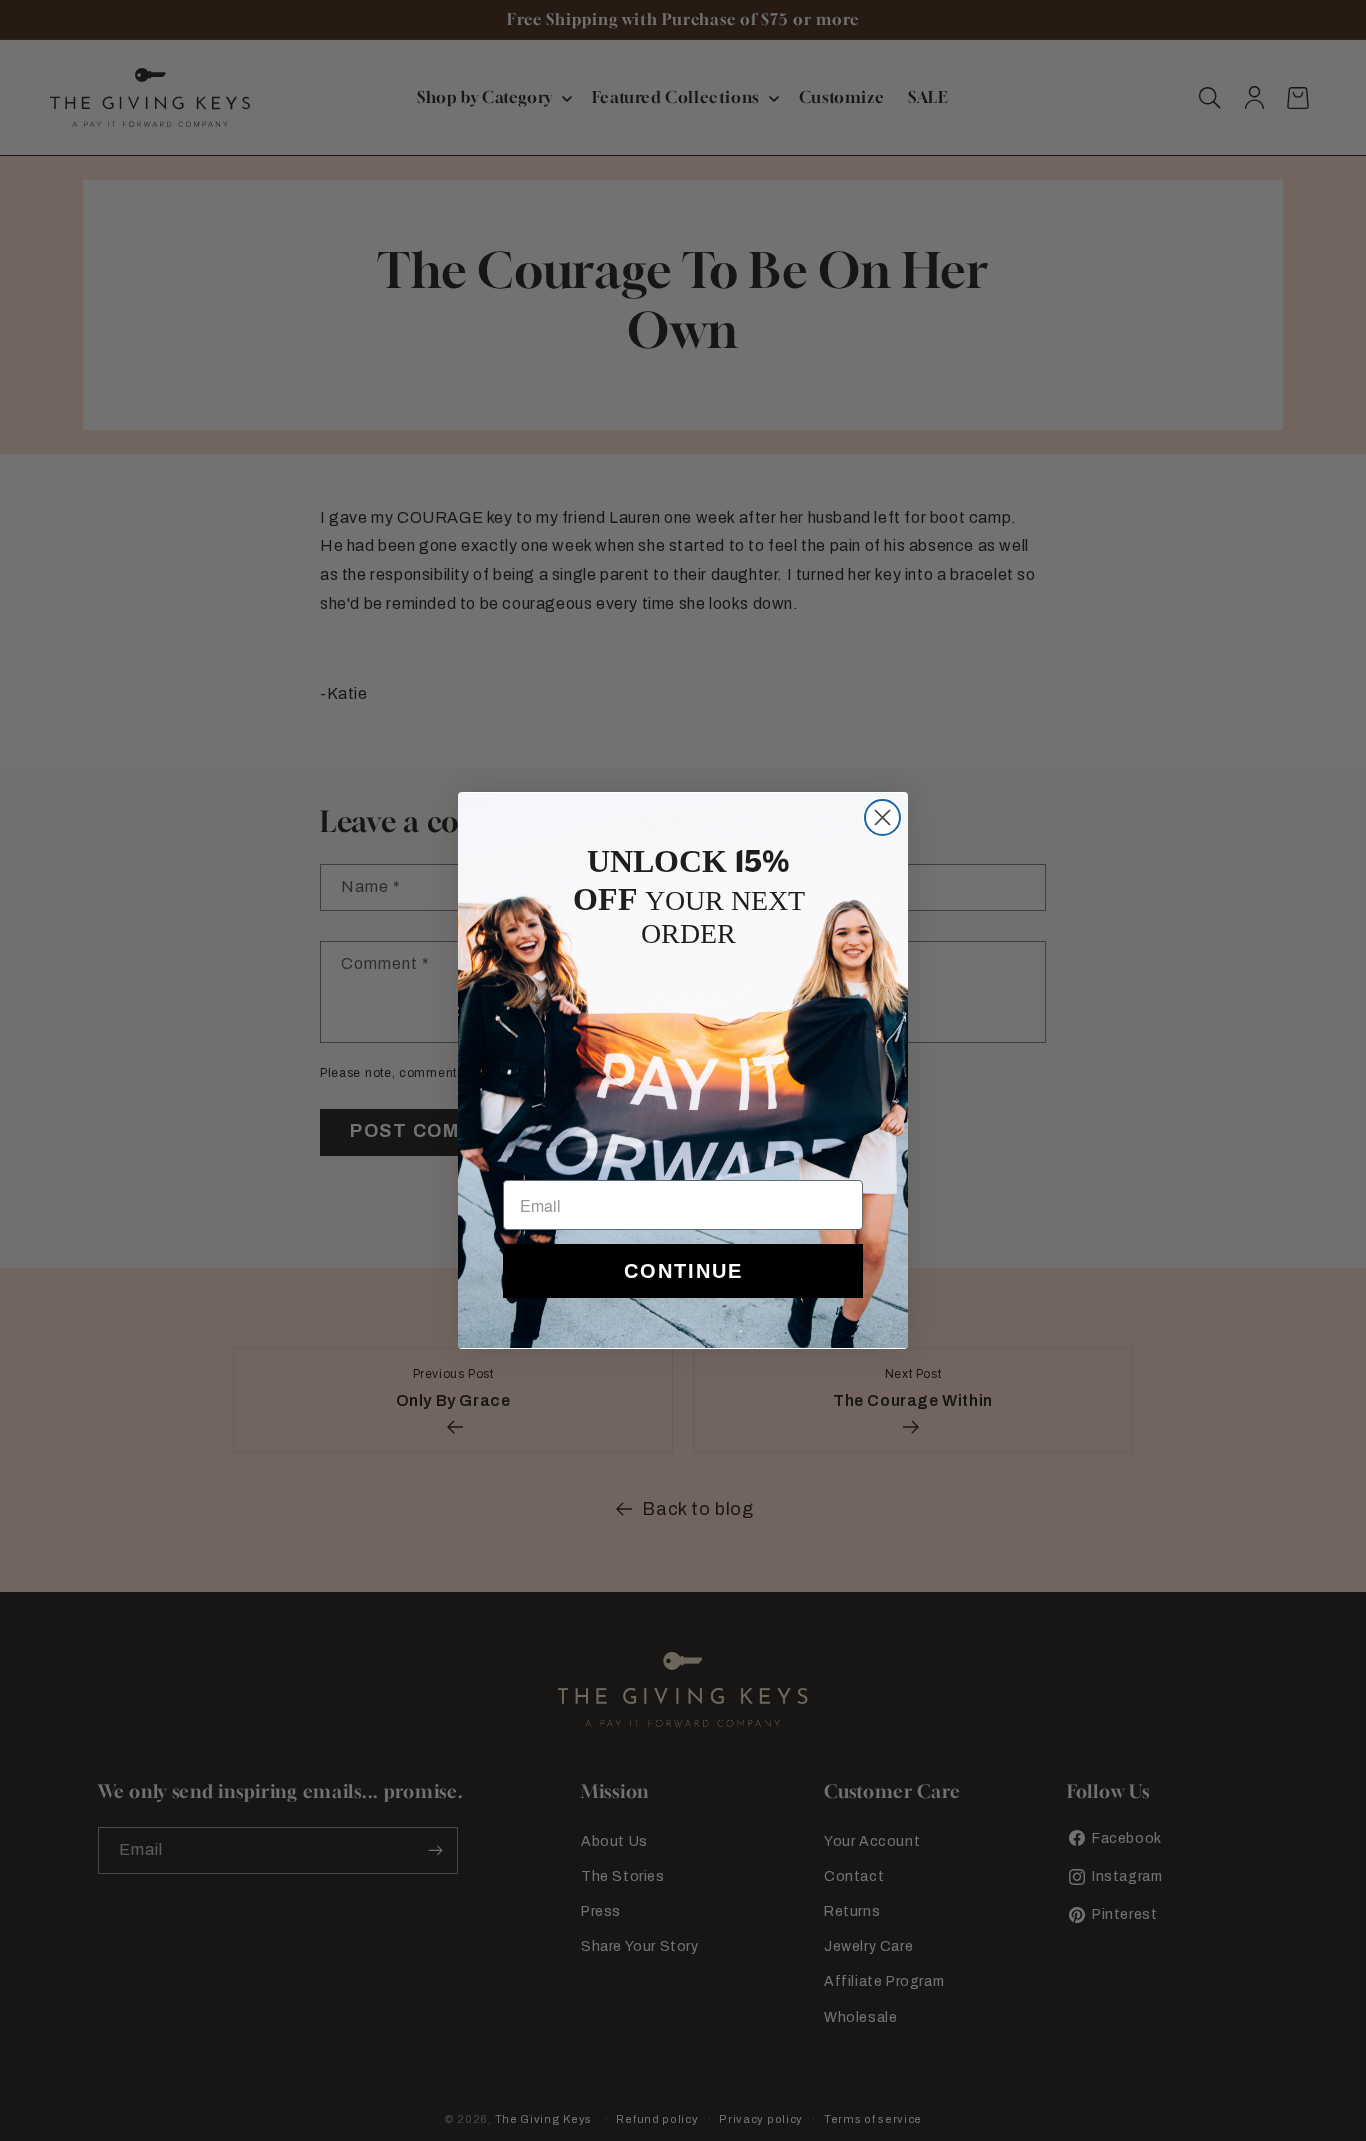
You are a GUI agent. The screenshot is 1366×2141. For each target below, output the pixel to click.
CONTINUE (683, 1271)
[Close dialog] (882, 817)
